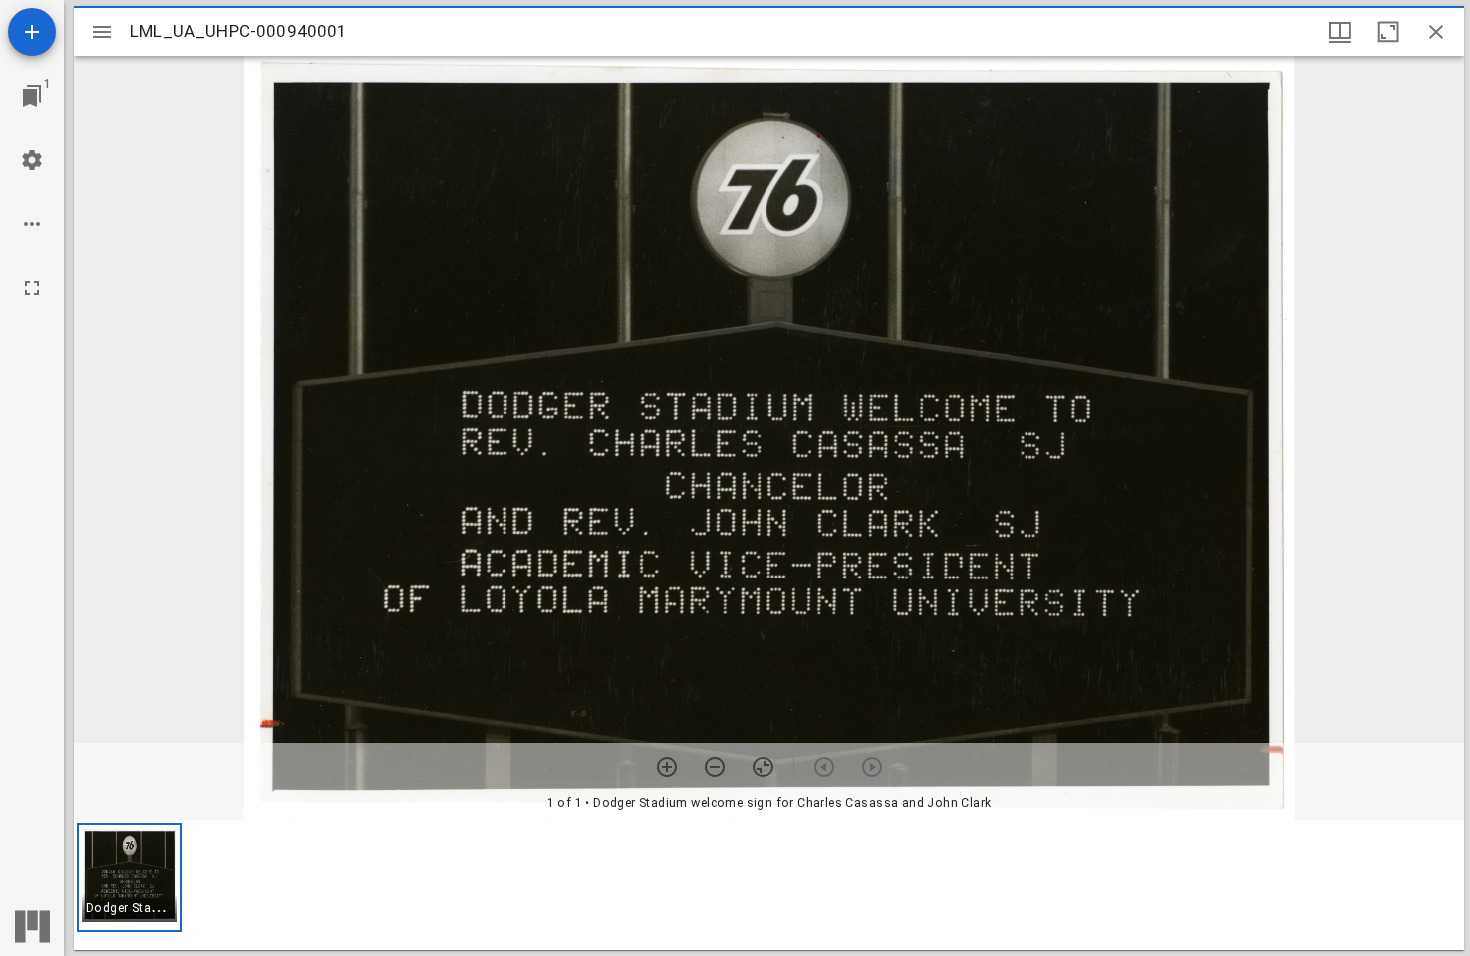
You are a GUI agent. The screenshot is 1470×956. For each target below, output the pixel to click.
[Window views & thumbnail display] (1340, 32)
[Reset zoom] (763, 767)
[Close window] (1436, 32)
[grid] (769, 885)
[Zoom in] (667, 767)
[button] (129, 877)
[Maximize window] (1388, 32)
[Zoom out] (715, 767)
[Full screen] (32, 288)
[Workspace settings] (32, 160)
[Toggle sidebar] (102, 32)
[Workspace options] (32, 224)
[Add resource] (32, 32)
